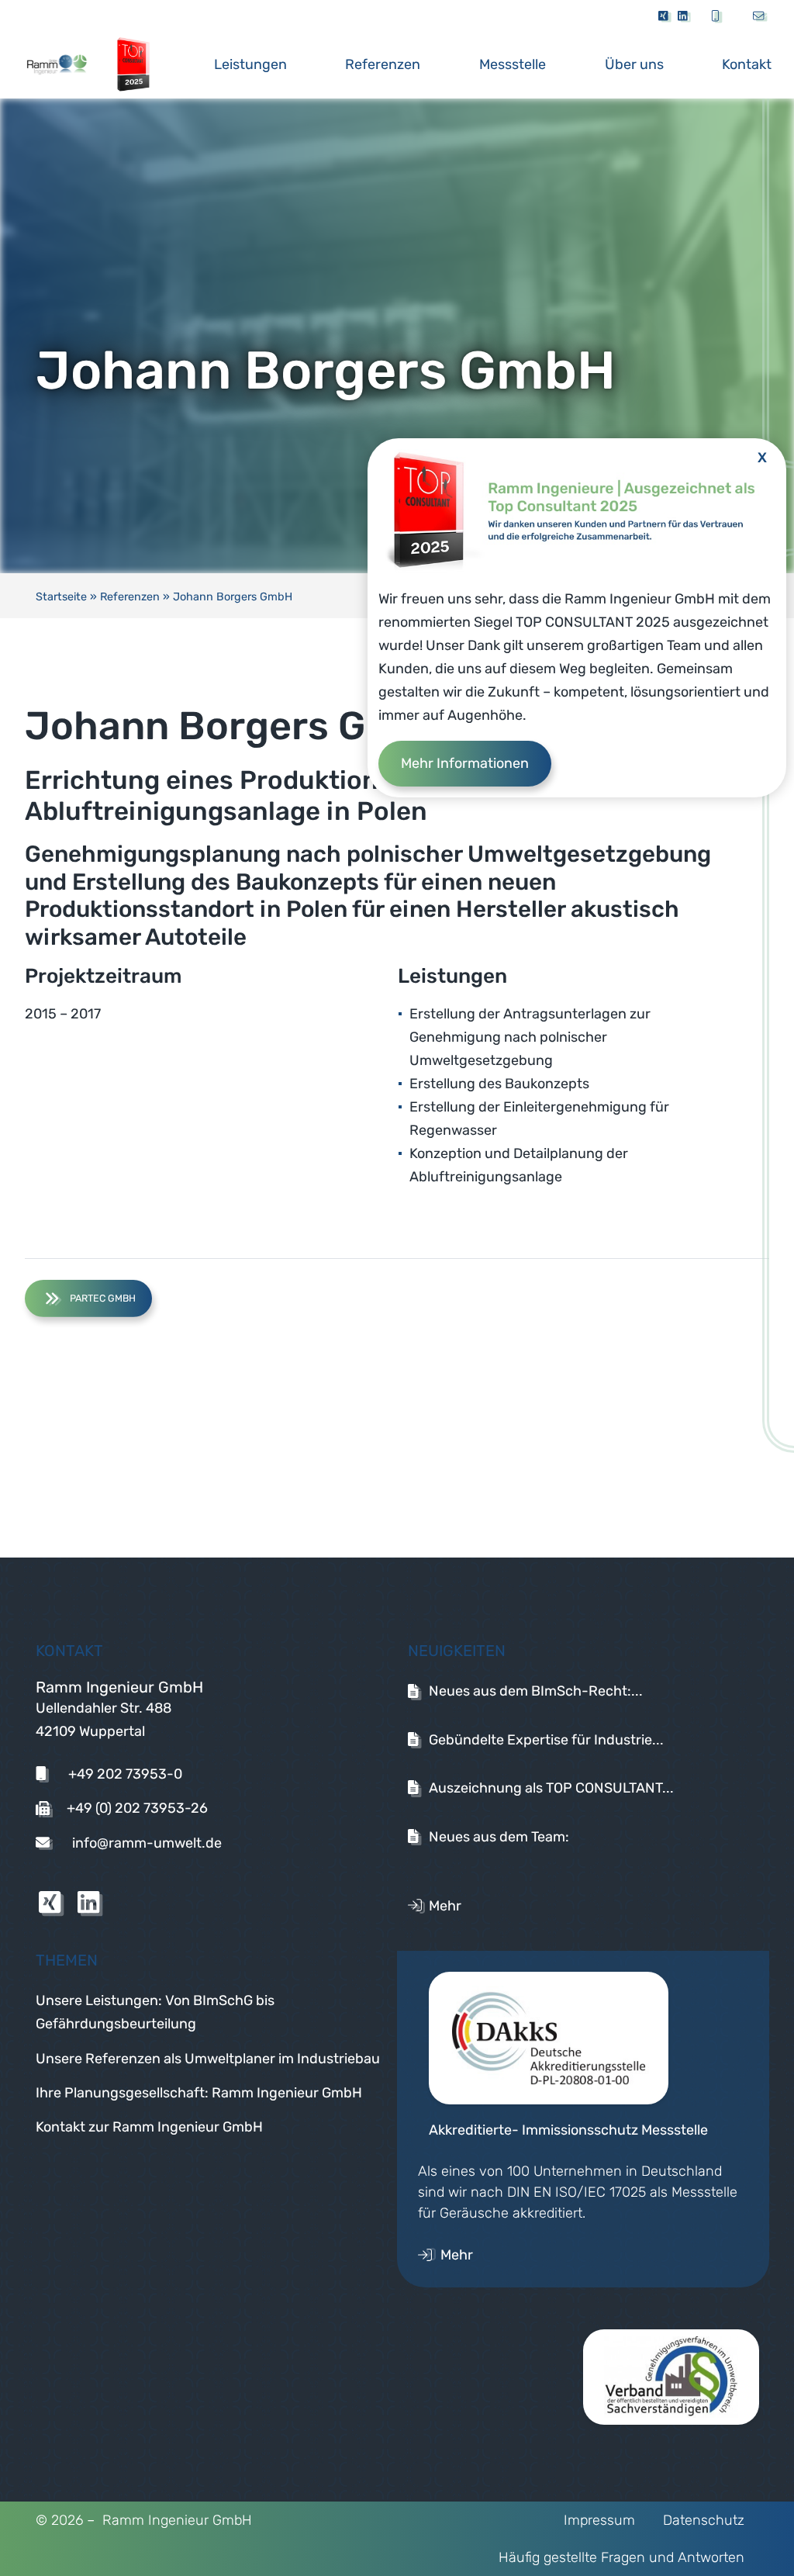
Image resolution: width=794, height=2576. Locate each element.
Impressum (599, 2520)
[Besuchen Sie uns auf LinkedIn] (685, 17)
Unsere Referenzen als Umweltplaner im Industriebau (208, 2059)
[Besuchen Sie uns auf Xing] (664, 17)
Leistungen (250, 64)
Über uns (634, 64)
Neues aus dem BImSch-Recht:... (536, 1691)
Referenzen (383, 64)
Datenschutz (704, 2520)
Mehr (445, 1906)
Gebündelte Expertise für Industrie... (546, 1740)
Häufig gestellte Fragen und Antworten (621, 2557)
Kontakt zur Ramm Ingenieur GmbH (149, 2127)
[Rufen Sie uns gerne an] (718, 17)
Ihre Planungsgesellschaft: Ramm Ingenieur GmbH (199, 2093)
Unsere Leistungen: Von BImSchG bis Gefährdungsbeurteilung (155, 2012)
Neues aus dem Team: (499, 1837)
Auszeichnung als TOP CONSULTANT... (551, 1788)
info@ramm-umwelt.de (145, 1843)
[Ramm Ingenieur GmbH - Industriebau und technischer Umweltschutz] (73, 64)
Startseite (61, 597)
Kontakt (747, 64)
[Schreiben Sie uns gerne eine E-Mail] (754, 17)
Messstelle (513, 64)
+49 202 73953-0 (124, 1774)
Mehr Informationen (465, 763)
